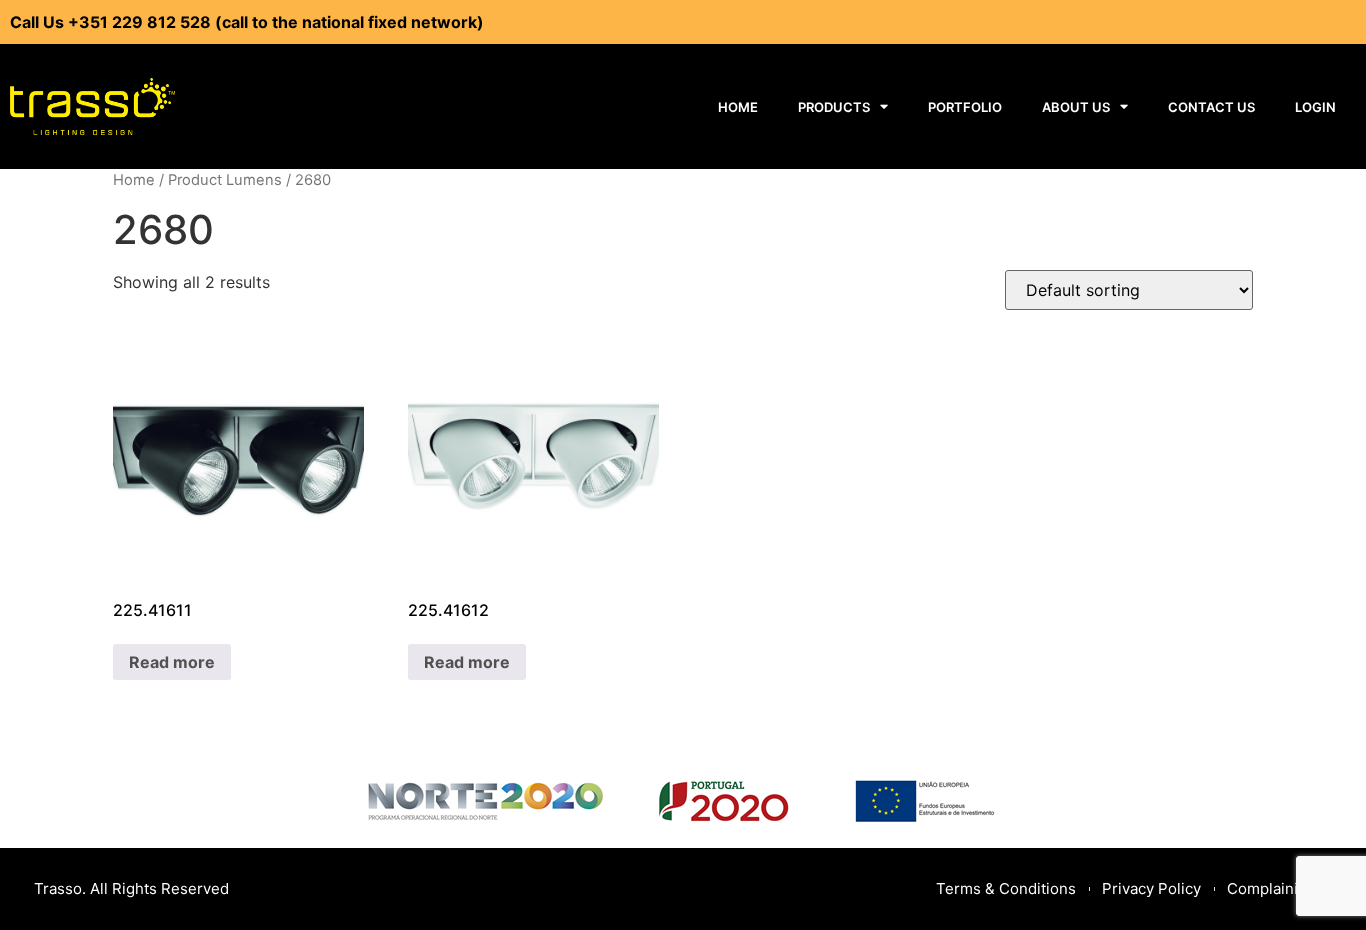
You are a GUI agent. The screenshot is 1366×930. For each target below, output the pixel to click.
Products (834, 107)
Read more (172, 662)
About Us (1076, 107)
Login (1315, 107)
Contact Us (1211, 107)
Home (738, 107)
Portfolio (965, 107)
